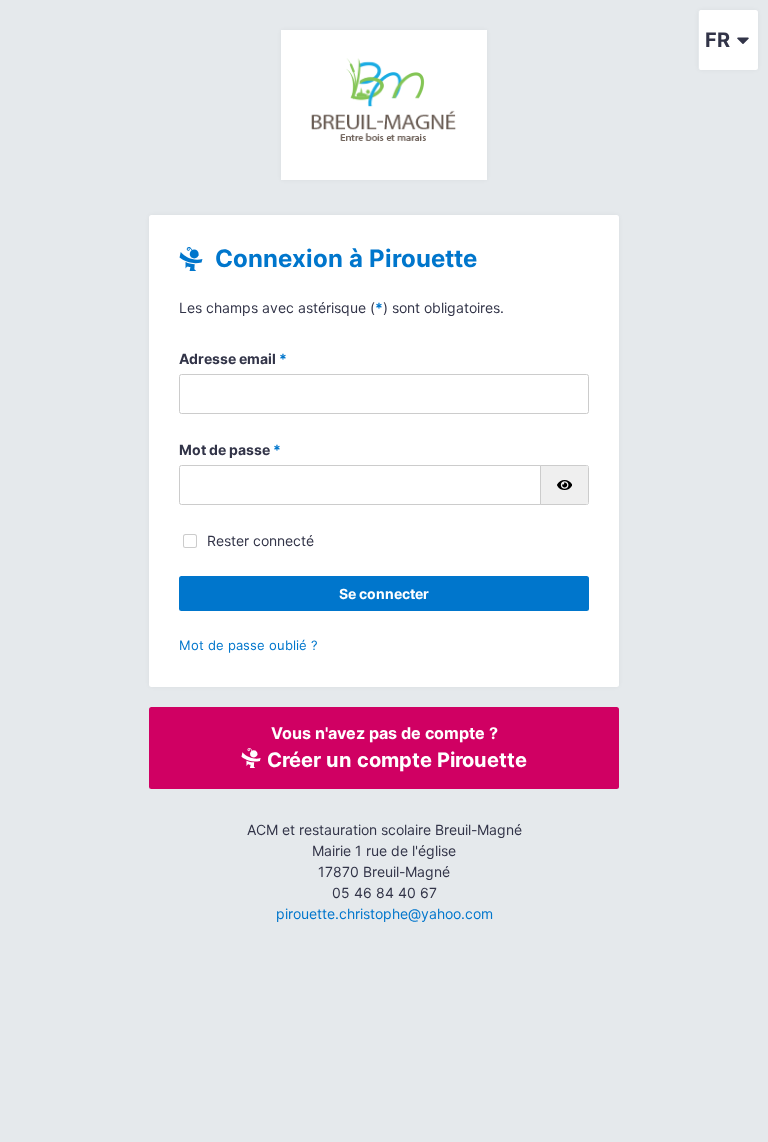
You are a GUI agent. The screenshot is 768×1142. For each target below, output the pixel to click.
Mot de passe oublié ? (248, 645)
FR (717, 40)
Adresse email (233, 358)
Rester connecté (260, 540)
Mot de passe (230, 449)
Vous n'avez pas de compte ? (394, 747)
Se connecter (384, 593)
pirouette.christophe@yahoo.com (384, 913)
